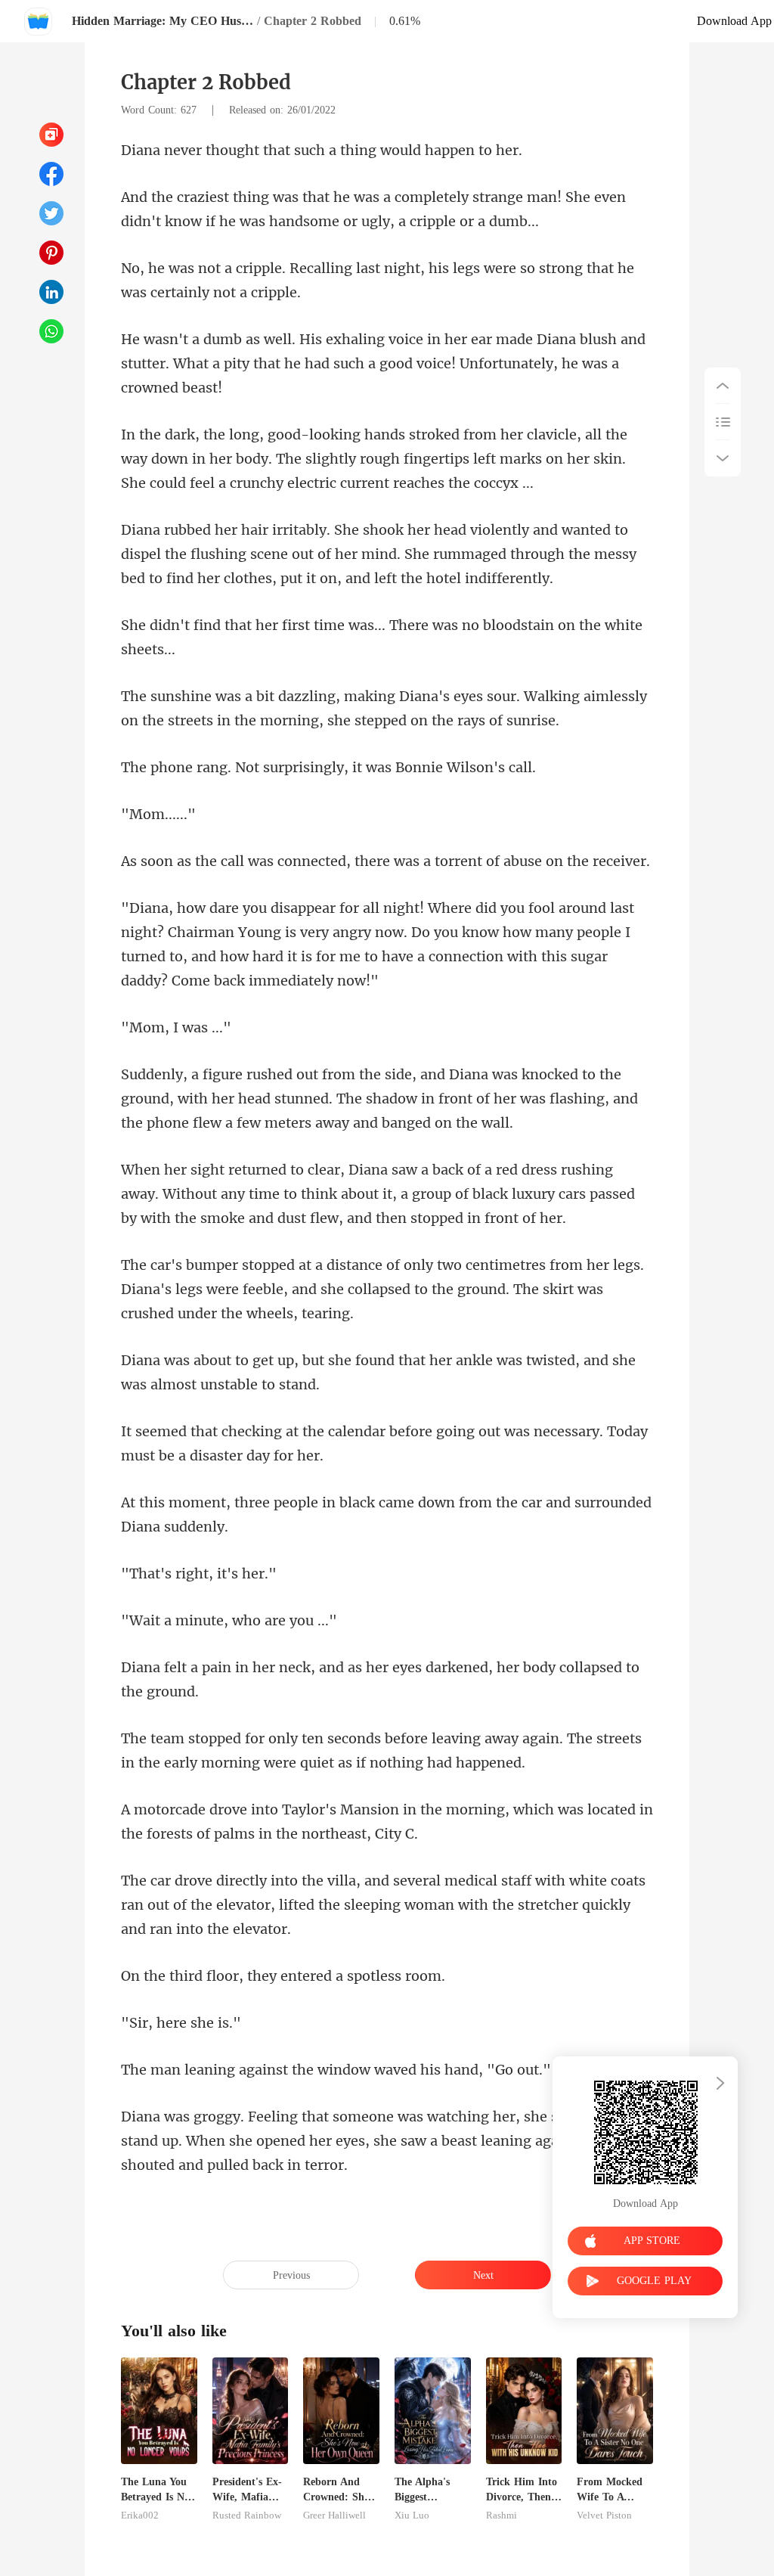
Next (483, 2275)
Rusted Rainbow (247, 2515)
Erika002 (140, 2515)
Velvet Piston (604, 2515)
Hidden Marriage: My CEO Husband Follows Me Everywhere (163, 21)
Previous (291, 2275)
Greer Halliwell (334, 2515)
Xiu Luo (412, 2515)
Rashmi (502, 2515)
